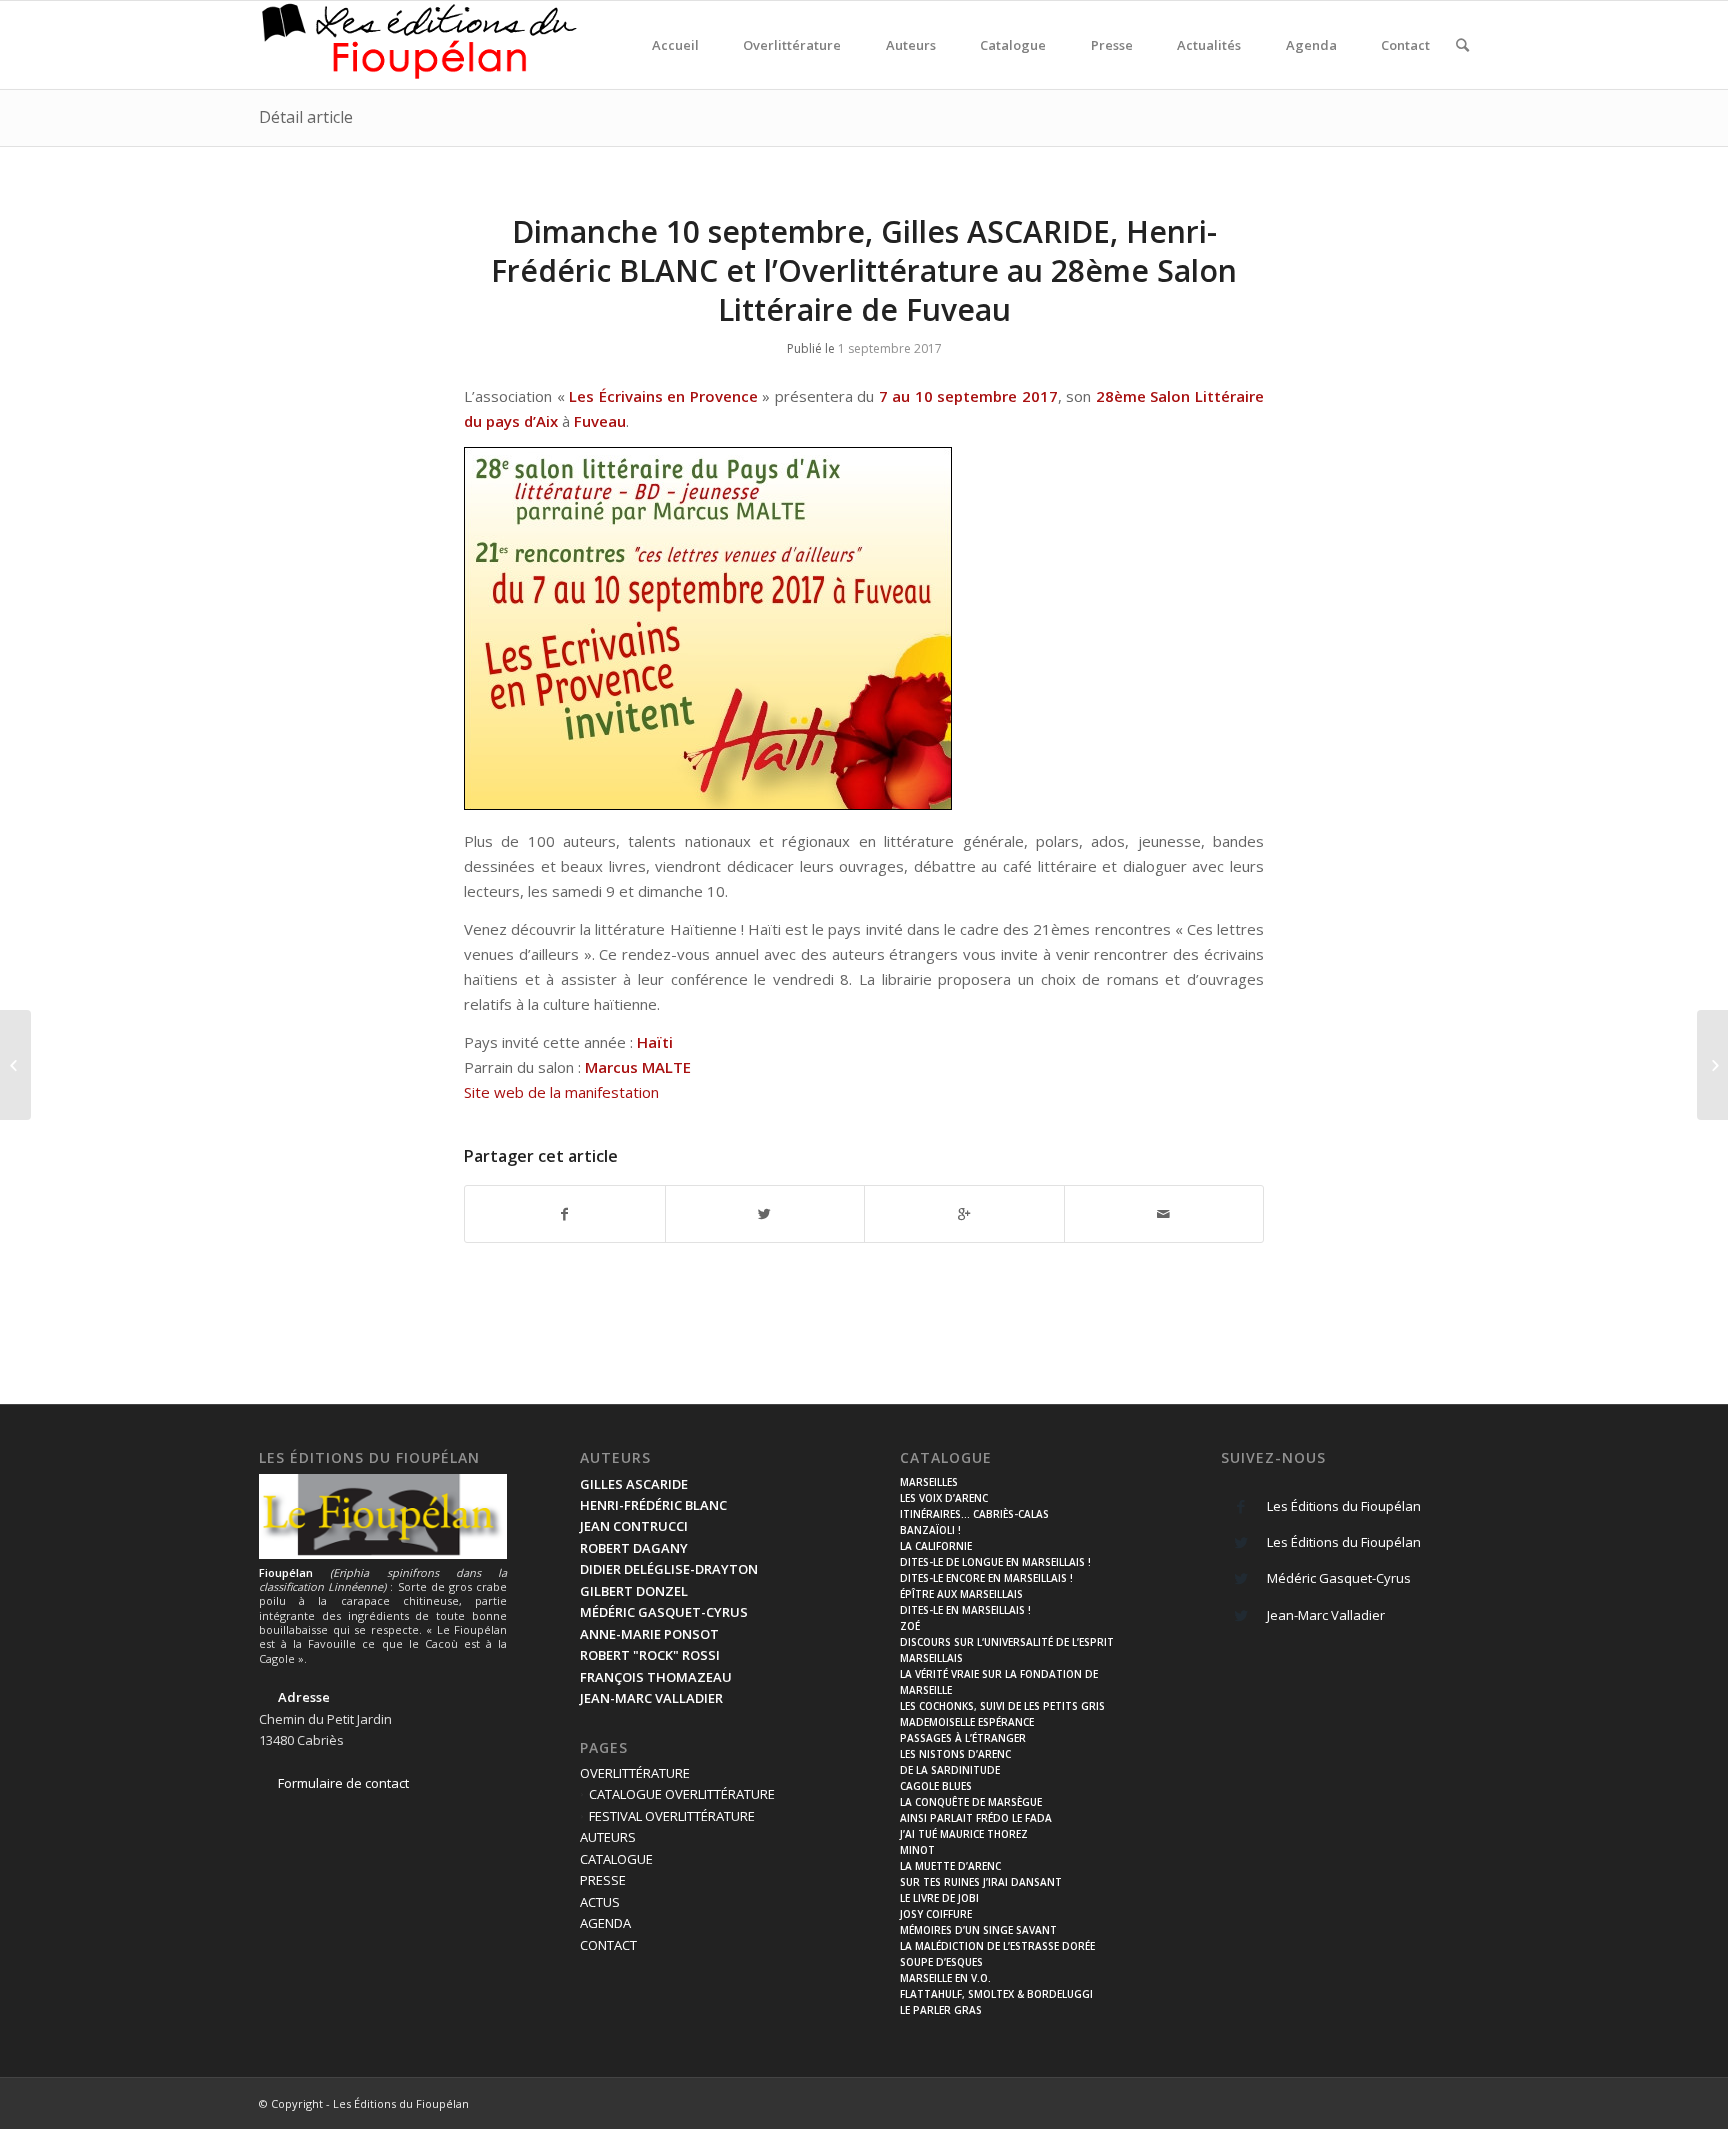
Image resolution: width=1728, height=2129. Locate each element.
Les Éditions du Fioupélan (1344, 1506)
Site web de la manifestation (561, 1092)
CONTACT (608, 1945)
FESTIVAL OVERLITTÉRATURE (672, 1816)
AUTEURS (608, 1837)
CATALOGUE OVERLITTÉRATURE (682, 1794)
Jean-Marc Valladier (1326, 1615)
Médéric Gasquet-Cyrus (1339, 1578)
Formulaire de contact (343, 1783)
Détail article (306, 117)
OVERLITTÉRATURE (635, 1773)
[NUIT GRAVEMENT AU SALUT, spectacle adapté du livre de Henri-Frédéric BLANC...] (1712, 1065)
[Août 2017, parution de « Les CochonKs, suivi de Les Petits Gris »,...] (15, 1065)
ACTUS (600, 1902)
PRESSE (603, 1880)
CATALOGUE (616, 1859)
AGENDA (605, 1923)
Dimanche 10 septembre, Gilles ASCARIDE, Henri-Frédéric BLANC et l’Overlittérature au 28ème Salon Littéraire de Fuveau (864, 270)
